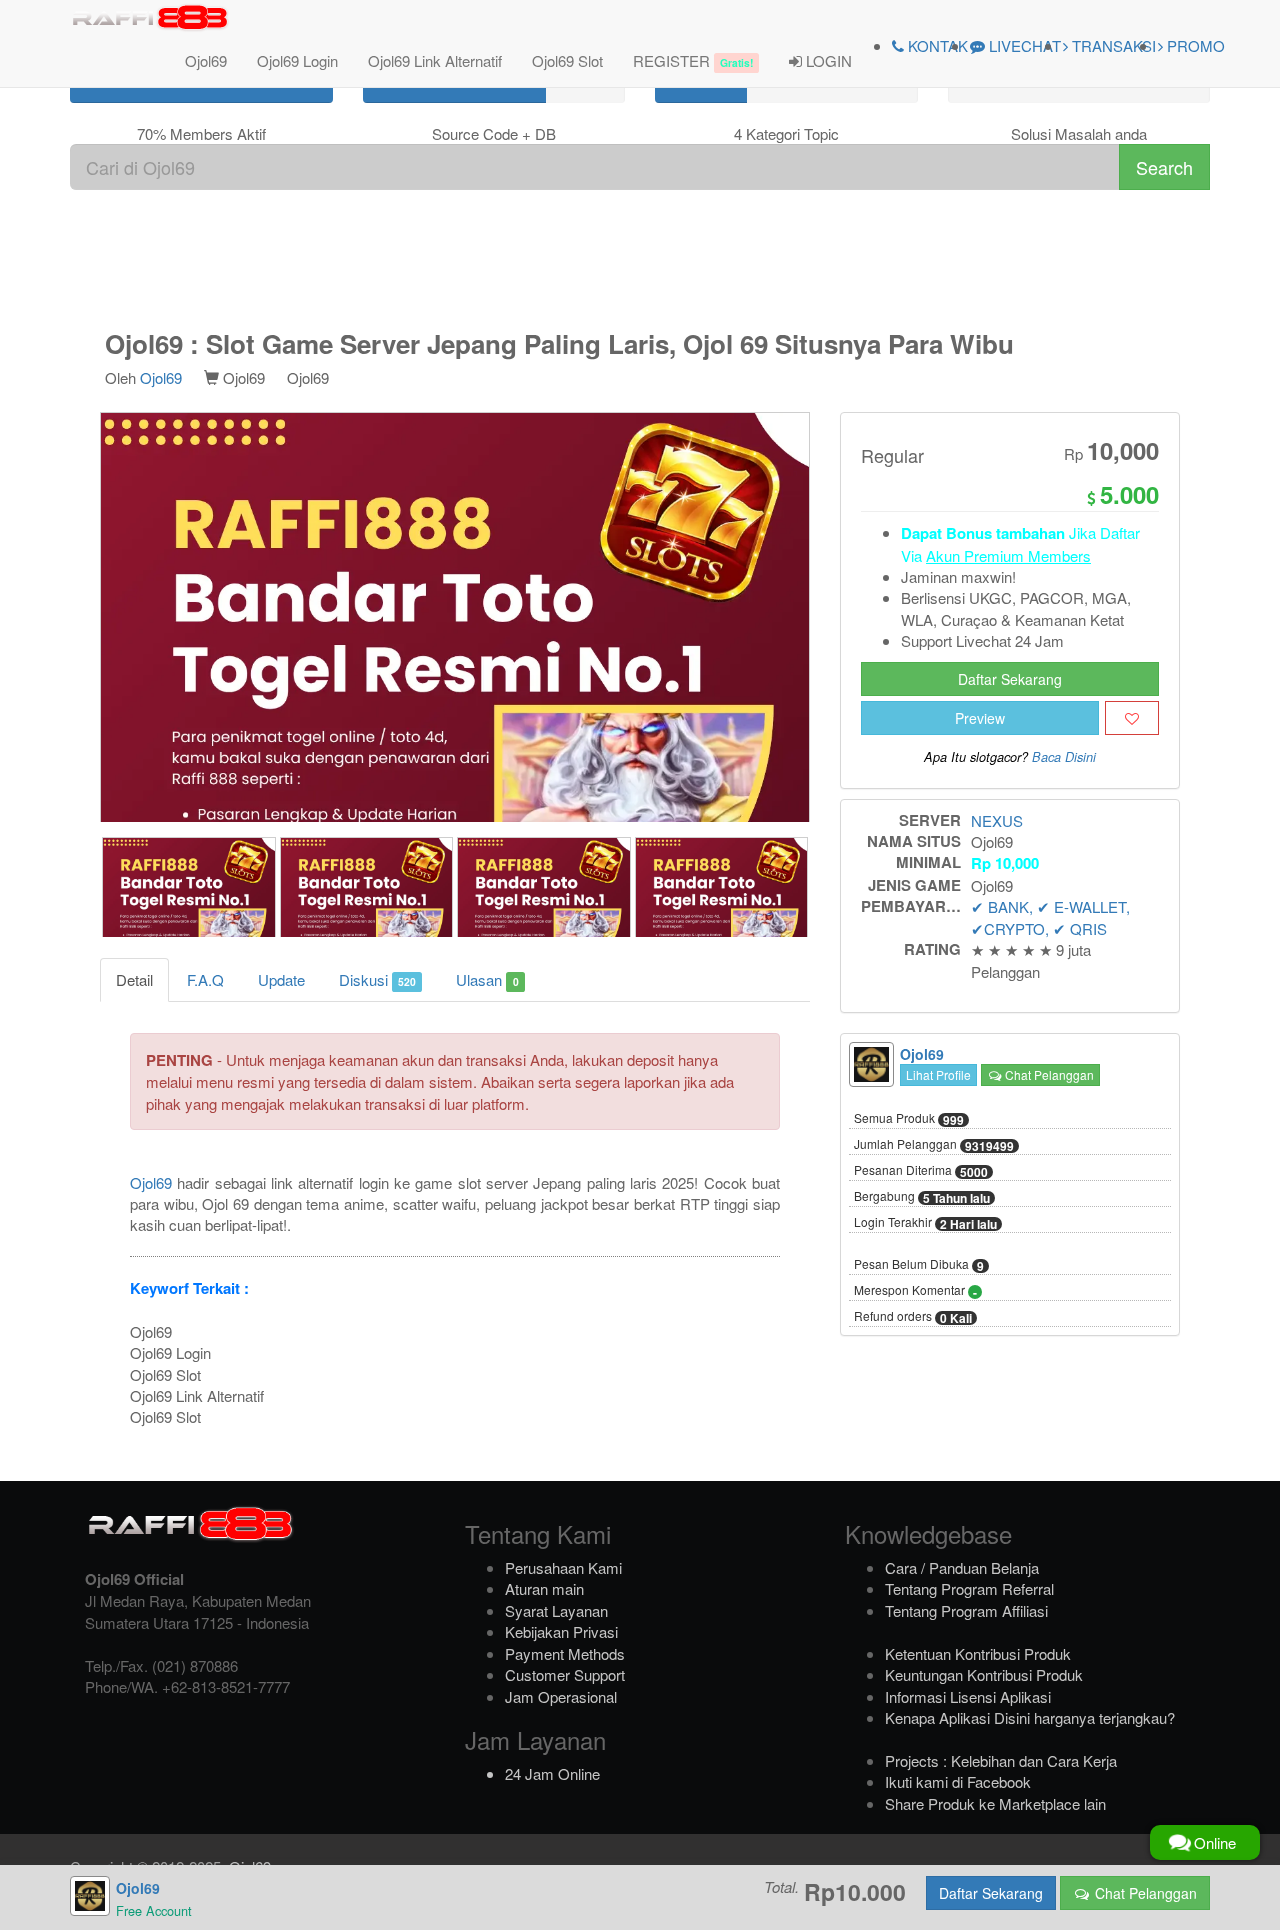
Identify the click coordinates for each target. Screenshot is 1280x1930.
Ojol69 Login (297, 60)
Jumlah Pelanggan (934, 1145)
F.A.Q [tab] (205, 979)
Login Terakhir (925, 1223)
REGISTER (693, 60)
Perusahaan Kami (563, 1567)
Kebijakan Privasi (561, 1631)
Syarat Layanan (556, 1610)
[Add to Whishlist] (1132, 718)
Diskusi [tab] (377, 979)
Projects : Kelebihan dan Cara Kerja (1001, 1760)
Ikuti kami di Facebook (958, 1781)
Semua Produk (909, 1119)
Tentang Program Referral (969, 1588)
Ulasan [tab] (487, 979)
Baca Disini (1064, 757)
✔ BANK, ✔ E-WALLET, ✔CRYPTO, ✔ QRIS (1050, 917)
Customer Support (565, 1674)
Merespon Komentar (915, 1291)
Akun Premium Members (1008, 555)
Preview (980, 718)
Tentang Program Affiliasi (966, 1610)
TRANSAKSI (1112, 45)
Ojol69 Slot (567, 60)
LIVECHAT (1023, 45)
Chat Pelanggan (1048, 1074)
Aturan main (544, 1588)
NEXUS (997, 820)
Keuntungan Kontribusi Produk (984, 1674)
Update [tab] (281, 979)
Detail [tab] (134, 979)
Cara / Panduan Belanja (962, 1567)
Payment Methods (565, 1653)
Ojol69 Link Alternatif (435, 60)
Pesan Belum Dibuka (919, 1265)
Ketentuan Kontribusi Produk (978, 1653)
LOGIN (827, 60)
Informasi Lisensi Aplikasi (968, 1696)
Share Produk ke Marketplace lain (995, 1803)
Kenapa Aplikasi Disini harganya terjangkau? (1030, 1717)
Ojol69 (206, 60)
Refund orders (913, 1317)
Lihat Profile (938, 1074)
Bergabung (922, 1197)
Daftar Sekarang (1010, 679)
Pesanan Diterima (921, 1171)
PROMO (1194, 45)
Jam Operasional (561, 1696)
